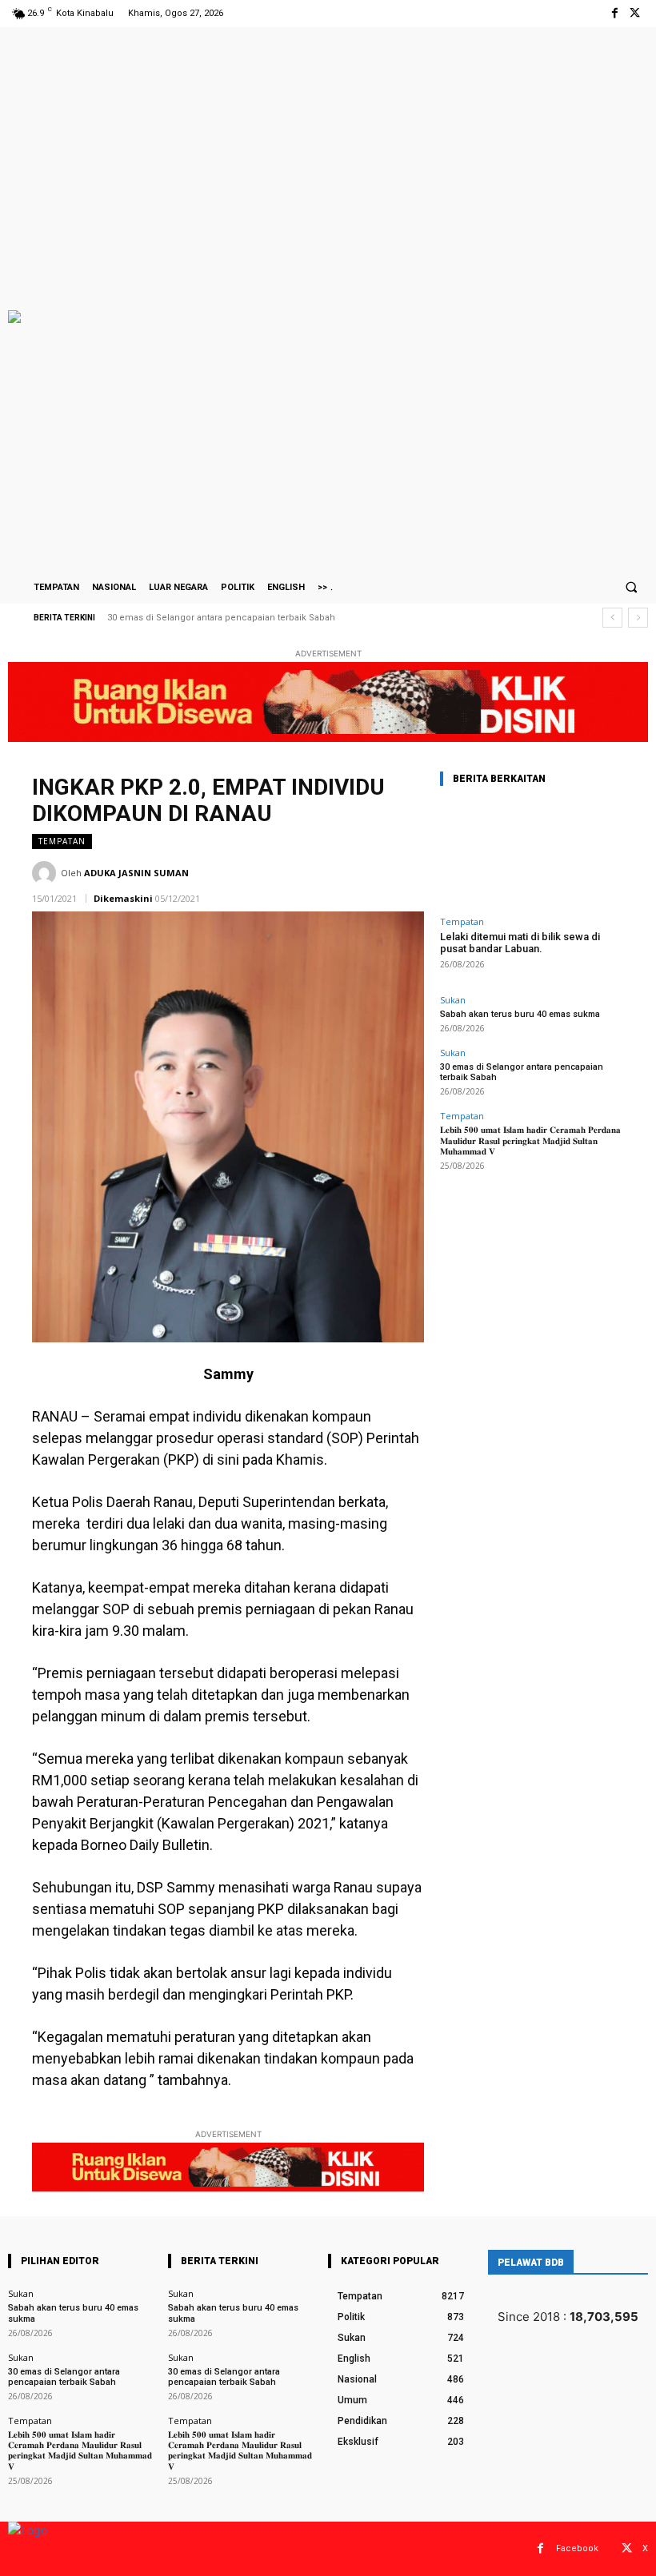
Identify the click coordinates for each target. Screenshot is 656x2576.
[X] (635, 13)
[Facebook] (615, 13)
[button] (631, 587)
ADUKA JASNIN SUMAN (136, 873)
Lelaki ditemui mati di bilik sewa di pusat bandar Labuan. (520, 943)
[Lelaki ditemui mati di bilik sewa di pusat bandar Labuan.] (532, 854)
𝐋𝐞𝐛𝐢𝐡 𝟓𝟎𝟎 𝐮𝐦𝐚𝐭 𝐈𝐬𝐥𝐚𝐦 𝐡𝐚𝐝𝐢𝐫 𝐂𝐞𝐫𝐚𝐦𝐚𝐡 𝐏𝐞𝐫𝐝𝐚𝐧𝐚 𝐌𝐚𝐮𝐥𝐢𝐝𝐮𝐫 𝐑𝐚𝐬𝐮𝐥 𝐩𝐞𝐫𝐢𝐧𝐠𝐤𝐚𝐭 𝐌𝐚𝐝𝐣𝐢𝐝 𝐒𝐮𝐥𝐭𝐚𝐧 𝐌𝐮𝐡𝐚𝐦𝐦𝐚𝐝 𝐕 (530, 1140)
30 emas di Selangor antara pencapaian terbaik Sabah (221, 618)
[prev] (612, 618)
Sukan (453, 1000)
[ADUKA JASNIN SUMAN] (46, 873)
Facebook (577, 2548)
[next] (638, 618)
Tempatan (62, 841)
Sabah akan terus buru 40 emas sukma (520, 1014)
